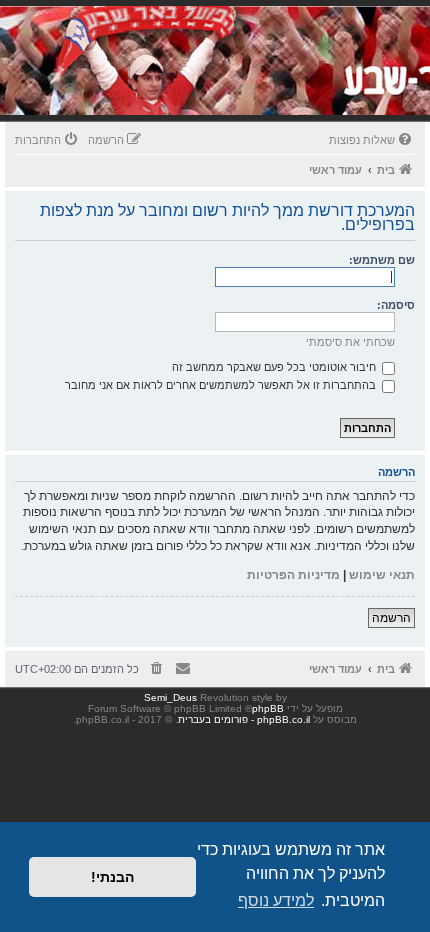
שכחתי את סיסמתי (350, 342)
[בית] (292, 84)
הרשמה (391, 618)
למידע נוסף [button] (276, 900)
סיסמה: (396, 305)
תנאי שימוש (382, 575)
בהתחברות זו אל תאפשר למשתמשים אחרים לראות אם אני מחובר (222, 385)
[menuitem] (372, 140)
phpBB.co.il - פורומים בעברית (244, 719)
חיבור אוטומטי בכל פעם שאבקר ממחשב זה (275, 367)
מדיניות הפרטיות (293, 575)
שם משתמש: (382, 260)
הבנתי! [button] (112, 877)
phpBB (268, 708)
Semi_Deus (170, 697)
